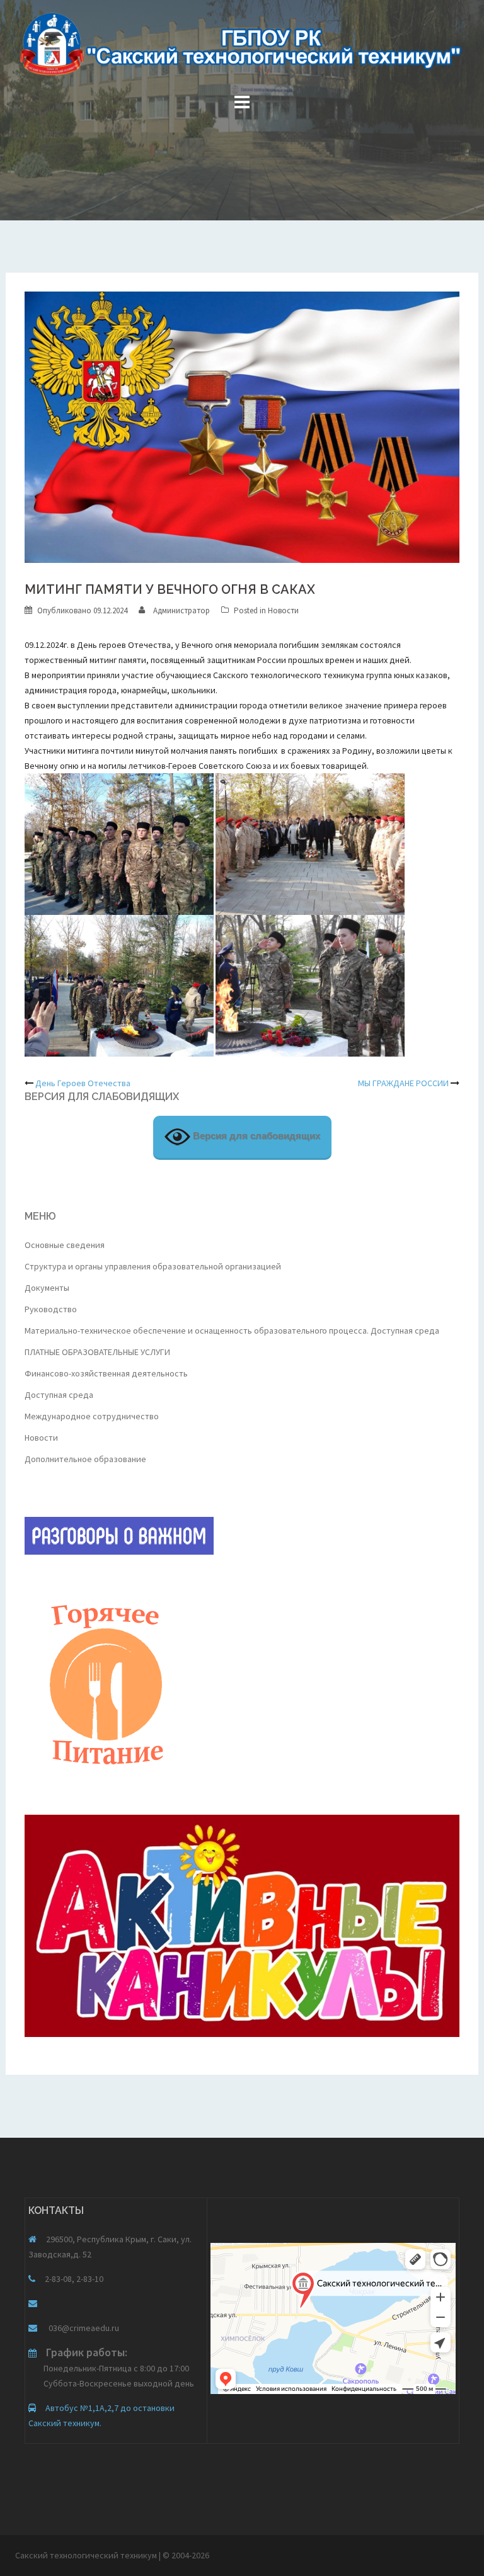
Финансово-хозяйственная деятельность (106, 1373)
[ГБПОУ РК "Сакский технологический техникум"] (242, 48)
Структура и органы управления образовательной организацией (153, 1266)
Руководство (51, 1309)
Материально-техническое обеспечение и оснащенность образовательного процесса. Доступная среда (232, 1331)
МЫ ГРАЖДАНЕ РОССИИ (403, 1083)
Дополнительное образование (85, 1459)
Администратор (181, 610)
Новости (283, 610)
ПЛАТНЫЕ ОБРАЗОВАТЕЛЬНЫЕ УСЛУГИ (97, 1352)
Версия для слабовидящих (255, 1136)
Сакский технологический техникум (87, 2555)
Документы (47, 1288)
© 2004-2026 (186, 2555)
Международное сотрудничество (92, 1416)
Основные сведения (65, 1245)
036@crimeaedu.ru (83, 2328)
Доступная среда (59, 1395)
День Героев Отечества (83, 1083)
